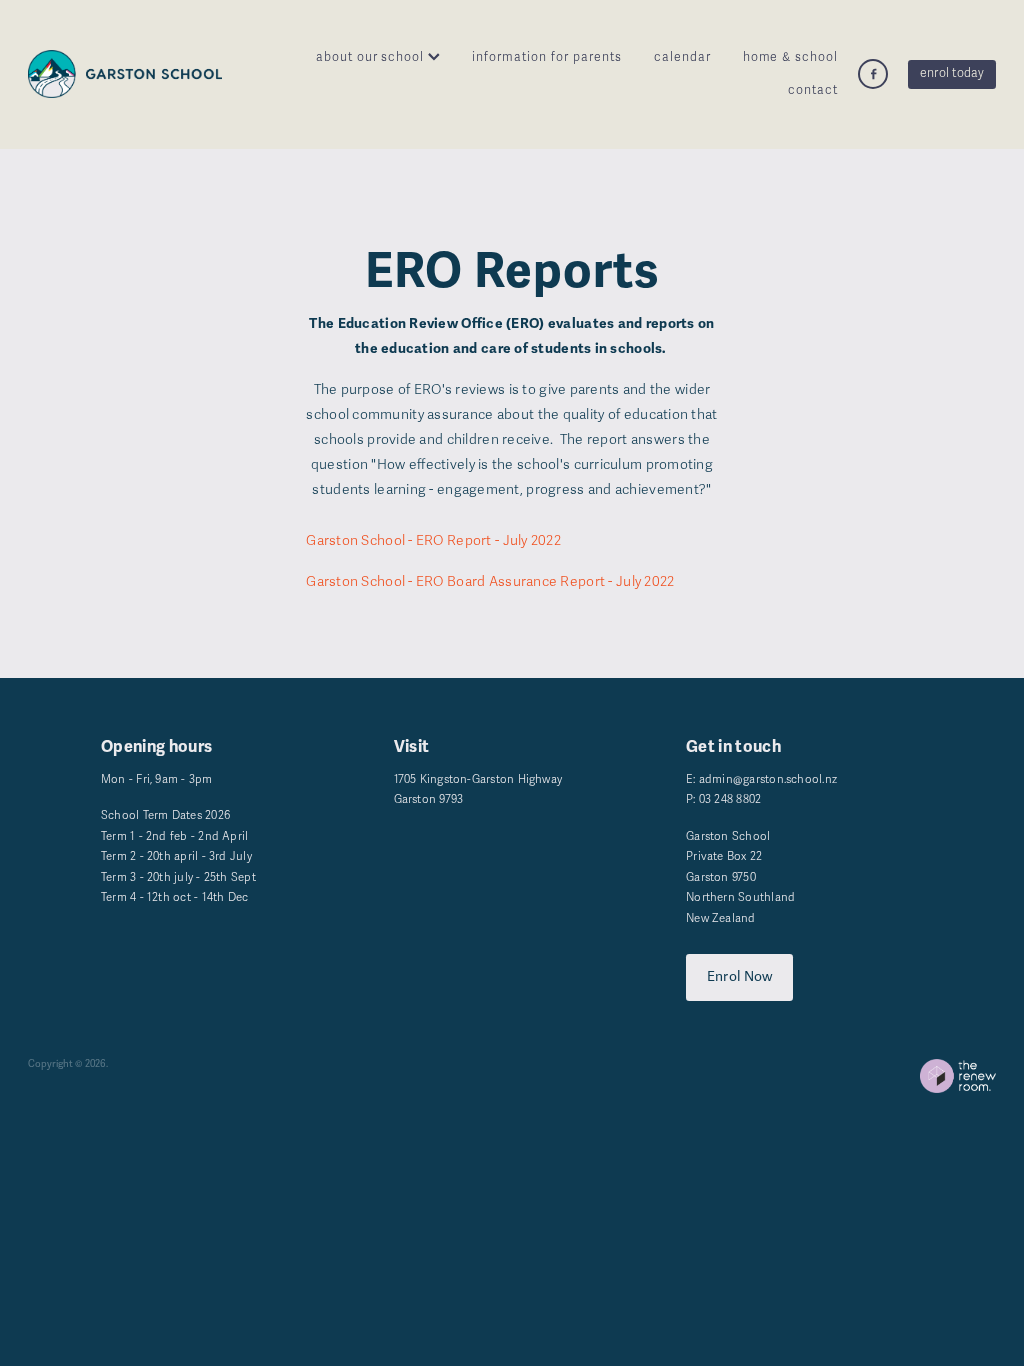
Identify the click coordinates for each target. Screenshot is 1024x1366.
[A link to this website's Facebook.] (873, 74)
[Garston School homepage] (125, 74)
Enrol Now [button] (740, 976)
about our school (372, 57)
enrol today (952, 73)
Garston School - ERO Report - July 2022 (433, 540)
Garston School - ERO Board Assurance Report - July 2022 (490, 581)
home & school (791, 57)
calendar (682, 57)
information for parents (546, 57)
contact (813, 90)
